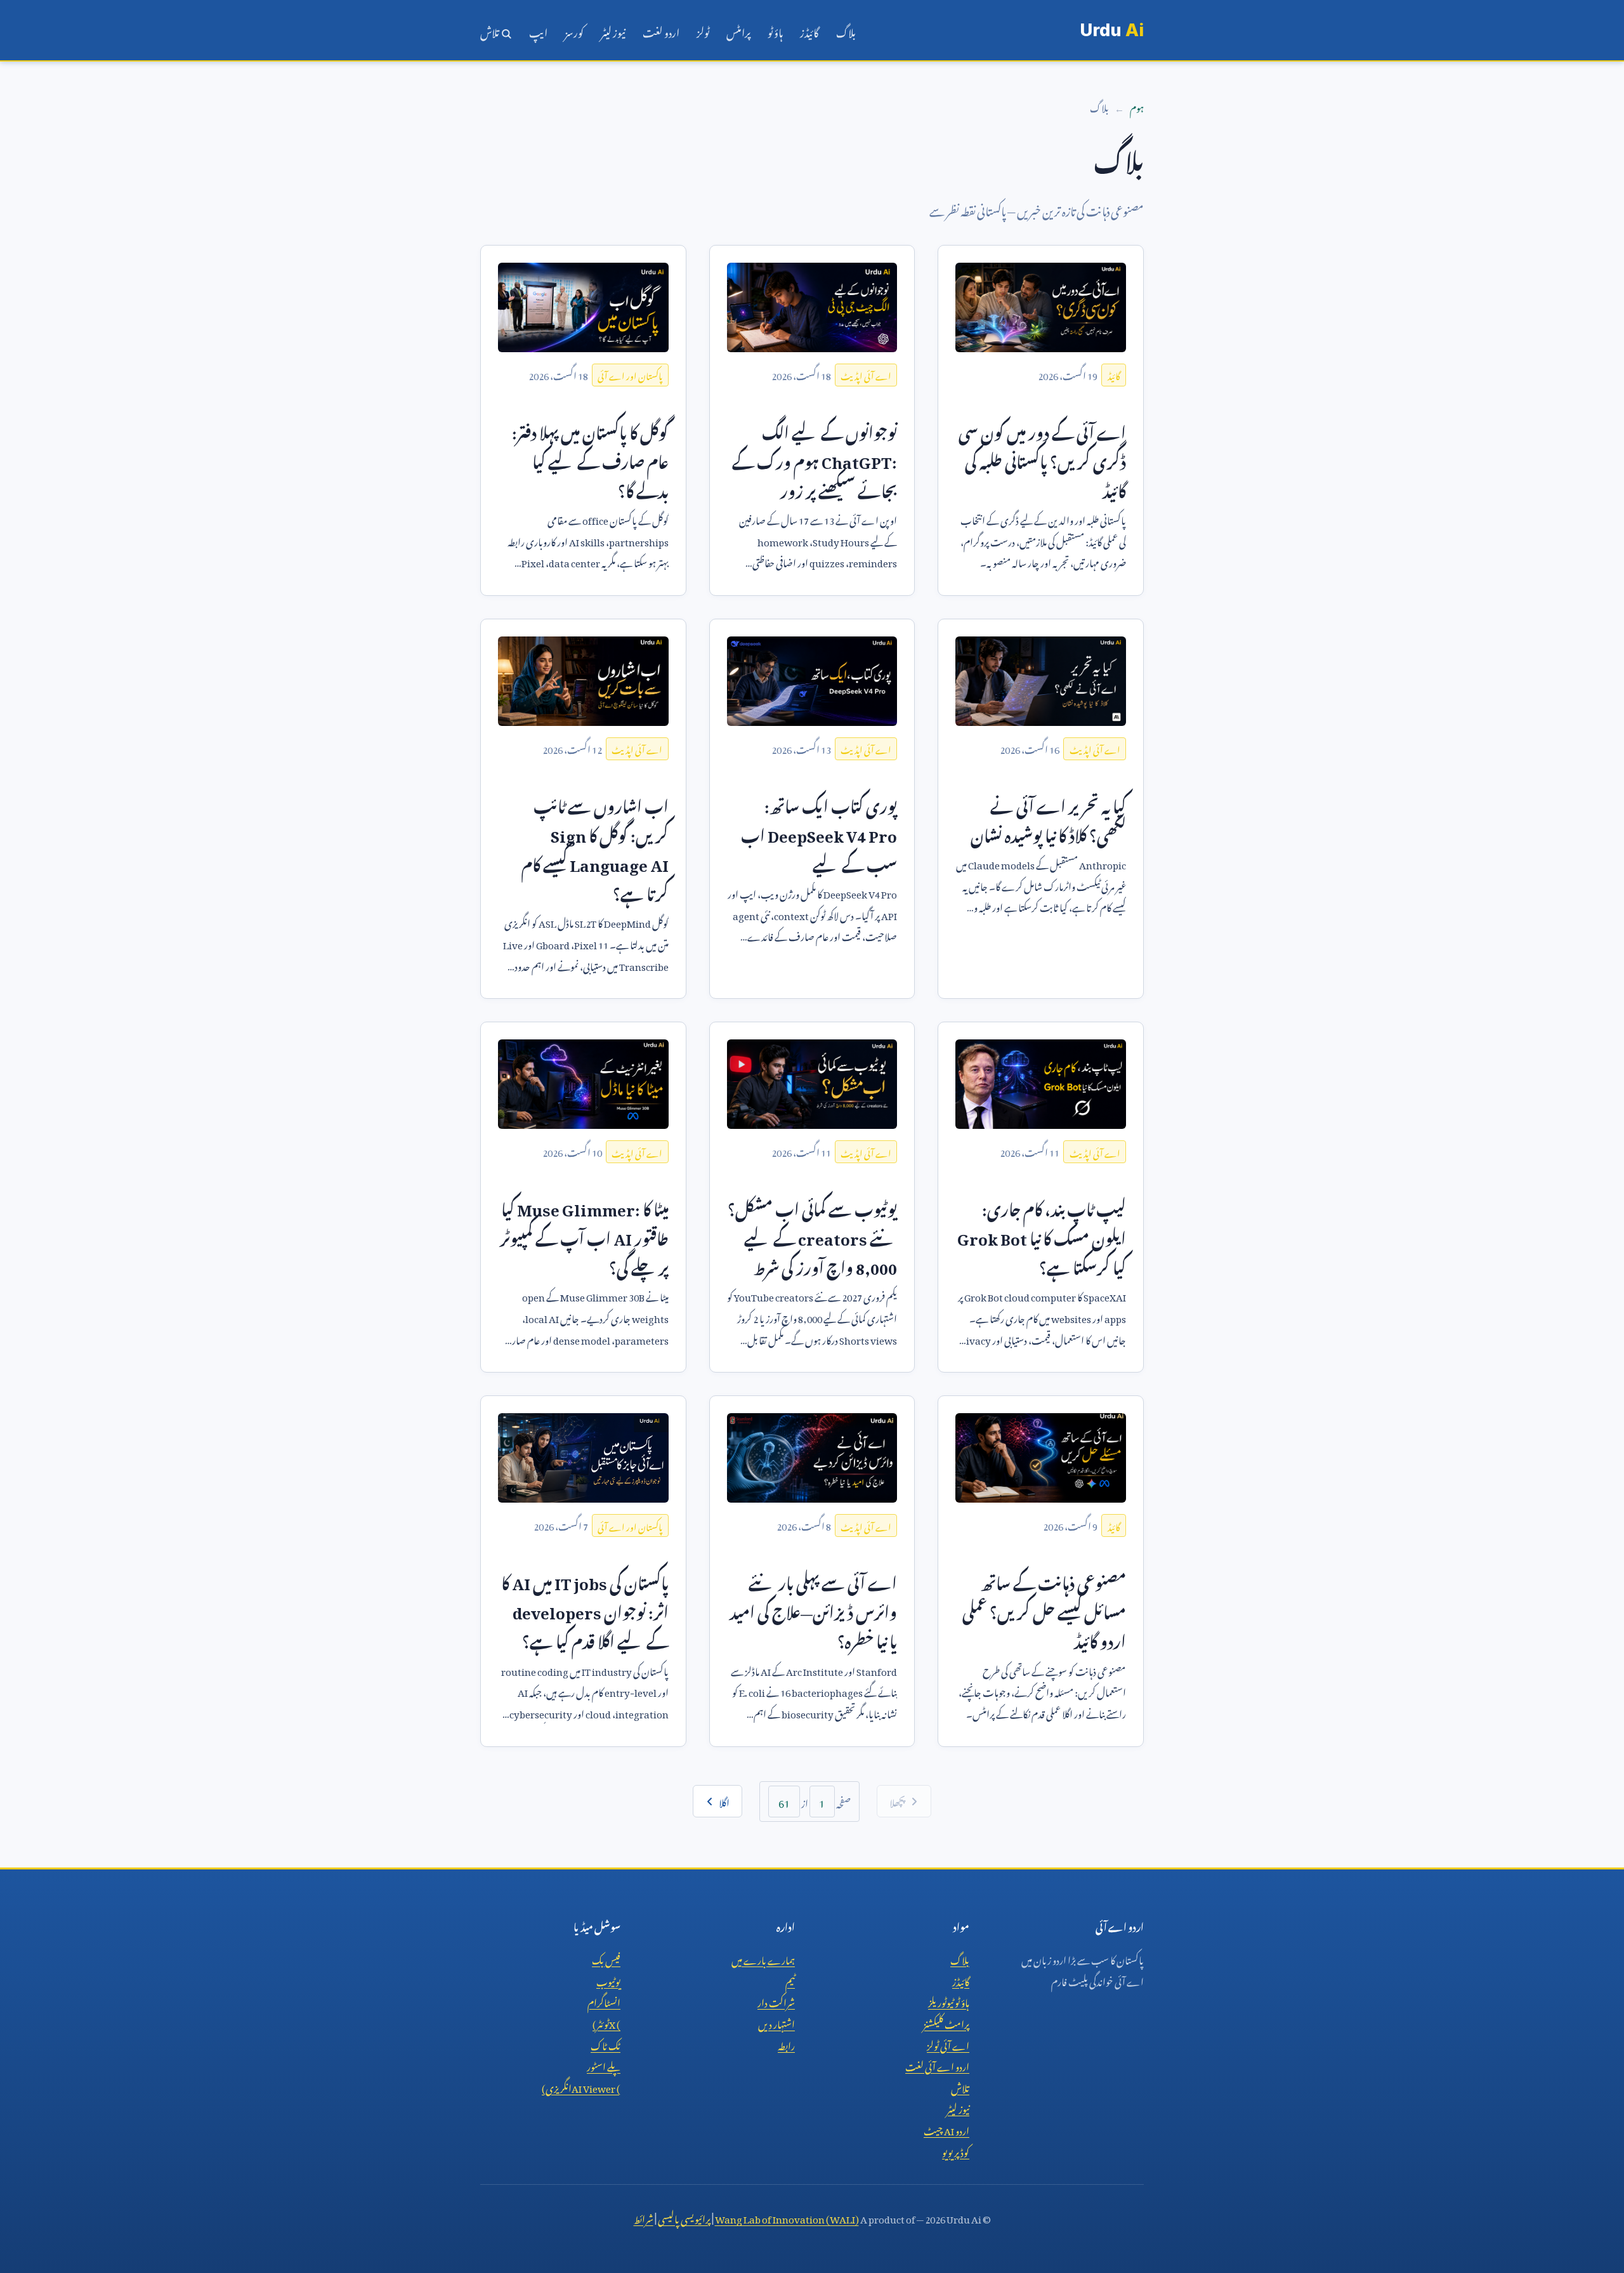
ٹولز (703, 30)
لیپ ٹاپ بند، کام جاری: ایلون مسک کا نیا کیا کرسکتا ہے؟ (1042, 1235)
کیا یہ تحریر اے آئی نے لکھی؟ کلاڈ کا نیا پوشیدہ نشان (1048, 818)
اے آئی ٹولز (948, 2044)
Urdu (1112, 30)
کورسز (574, 30)
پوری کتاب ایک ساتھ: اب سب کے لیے (819, 833)
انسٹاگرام (604, 2001)
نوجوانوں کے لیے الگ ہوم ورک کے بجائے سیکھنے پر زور (815, 459)
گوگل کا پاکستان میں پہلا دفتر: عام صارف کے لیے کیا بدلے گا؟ (590, 459)
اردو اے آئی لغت (937, 2065)
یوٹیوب (608, 1980)
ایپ (538, 30)
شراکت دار (776, 2001)
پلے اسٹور (604, 2065)
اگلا (724, 1801)
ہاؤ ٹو (775, 30)
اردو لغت (661, 30)
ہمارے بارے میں (763, 1958)
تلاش (490, 30)
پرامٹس (738, 30)
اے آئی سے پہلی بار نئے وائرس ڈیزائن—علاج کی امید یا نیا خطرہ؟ (813, 1609)
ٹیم (790, 1980)
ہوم (1137, 106)
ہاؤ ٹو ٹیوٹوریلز (949, 2001)
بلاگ (846, 30)
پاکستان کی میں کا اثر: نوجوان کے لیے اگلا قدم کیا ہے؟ (585, 1609)
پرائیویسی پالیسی (684, 2217)
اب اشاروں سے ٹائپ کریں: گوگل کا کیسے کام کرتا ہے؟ (595, 847)
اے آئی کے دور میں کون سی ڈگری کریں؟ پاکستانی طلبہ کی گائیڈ (1042, 459)
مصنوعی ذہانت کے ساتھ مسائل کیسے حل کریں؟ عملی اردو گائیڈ (1044, 1609)
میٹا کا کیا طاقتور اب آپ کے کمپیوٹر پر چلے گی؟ (584, 1235)
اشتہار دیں (776, 2022)
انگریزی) (581, 2086)
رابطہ (786, 2044)
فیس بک (606, 1958)
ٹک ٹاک (606, 2044)
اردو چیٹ (946, 2129)
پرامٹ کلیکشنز (946, 2022)
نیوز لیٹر (613, 30)
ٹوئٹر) (606, 2022)
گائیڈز (809, 30)
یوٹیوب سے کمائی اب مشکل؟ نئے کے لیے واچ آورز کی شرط (812, 1235)
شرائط (644, 2217)
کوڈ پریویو (956, 2151)
